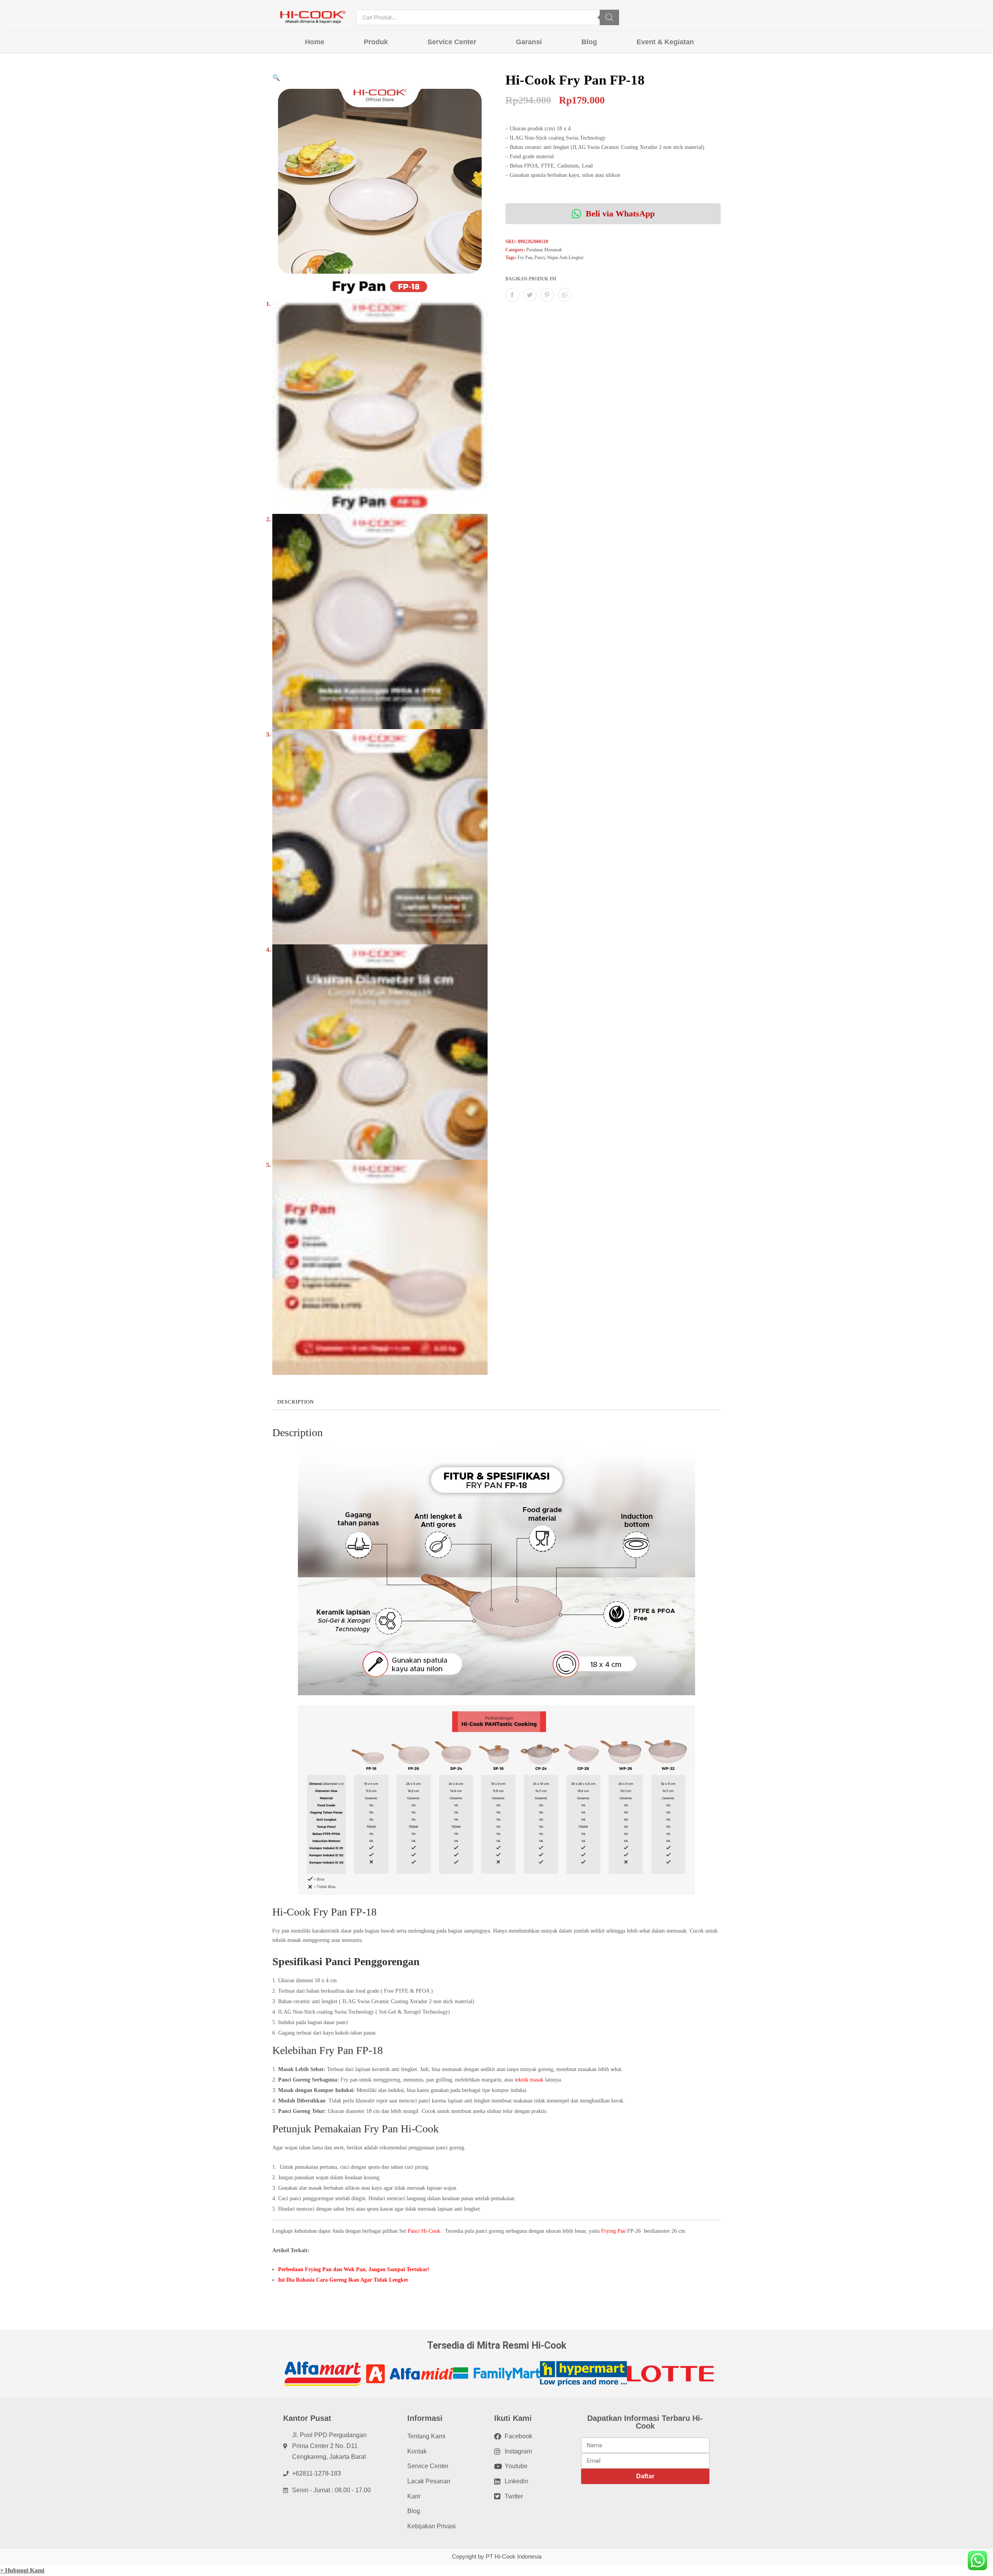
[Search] (609, 17)
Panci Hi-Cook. (426, 2231)
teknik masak (529, 2080)
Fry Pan (525, 258)
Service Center (452, 42)
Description (296, 1402)
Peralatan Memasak (544, 250)
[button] (22, 2570)
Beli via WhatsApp (619, 214)
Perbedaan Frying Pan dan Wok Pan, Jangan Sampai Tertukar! (354, 2269)
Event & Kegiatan (665, 42)
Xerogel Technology (426, 2012)
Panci (540, 258)
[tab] (296, 1402)
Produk (376, 42)
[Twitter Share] (530, 295)
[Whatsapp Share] (565, 295)
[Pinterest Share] (547, 295)
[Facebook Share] (512, 295)
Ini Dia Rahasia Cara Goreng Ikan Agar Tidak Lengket (343, 2280)
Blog (589, 42)
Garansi (529, 42)
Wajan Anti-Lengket (565, 258)
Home (315, 42)
